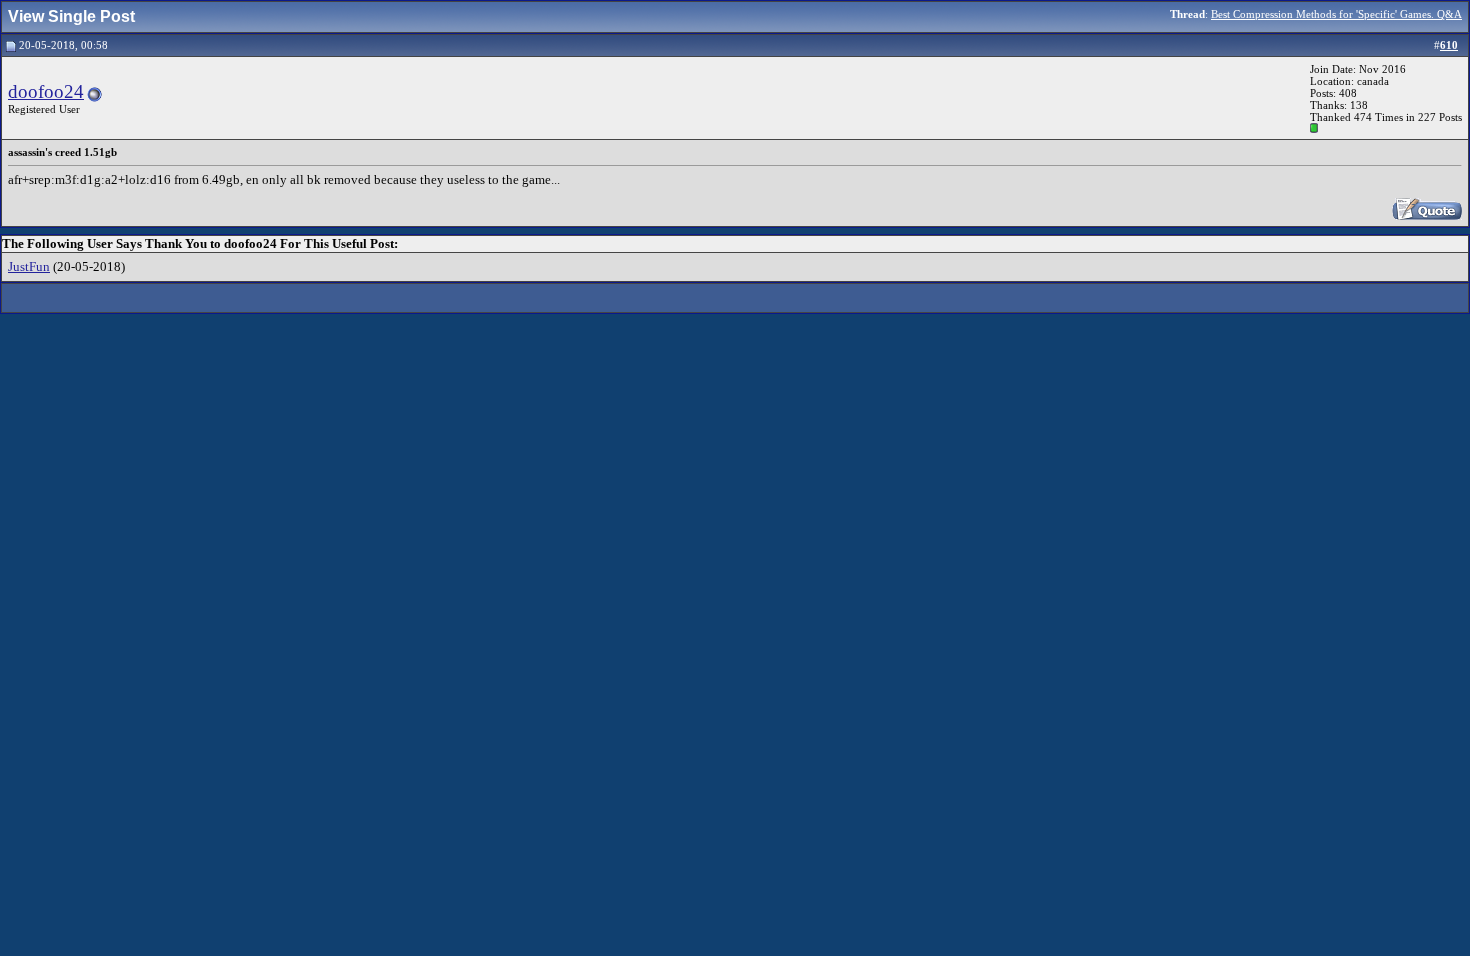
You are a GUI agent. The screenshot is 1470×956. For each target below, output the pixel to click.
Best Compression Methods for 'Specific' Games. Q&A (1336, 14)
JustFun (29, 266)
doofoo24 (46, 91)
